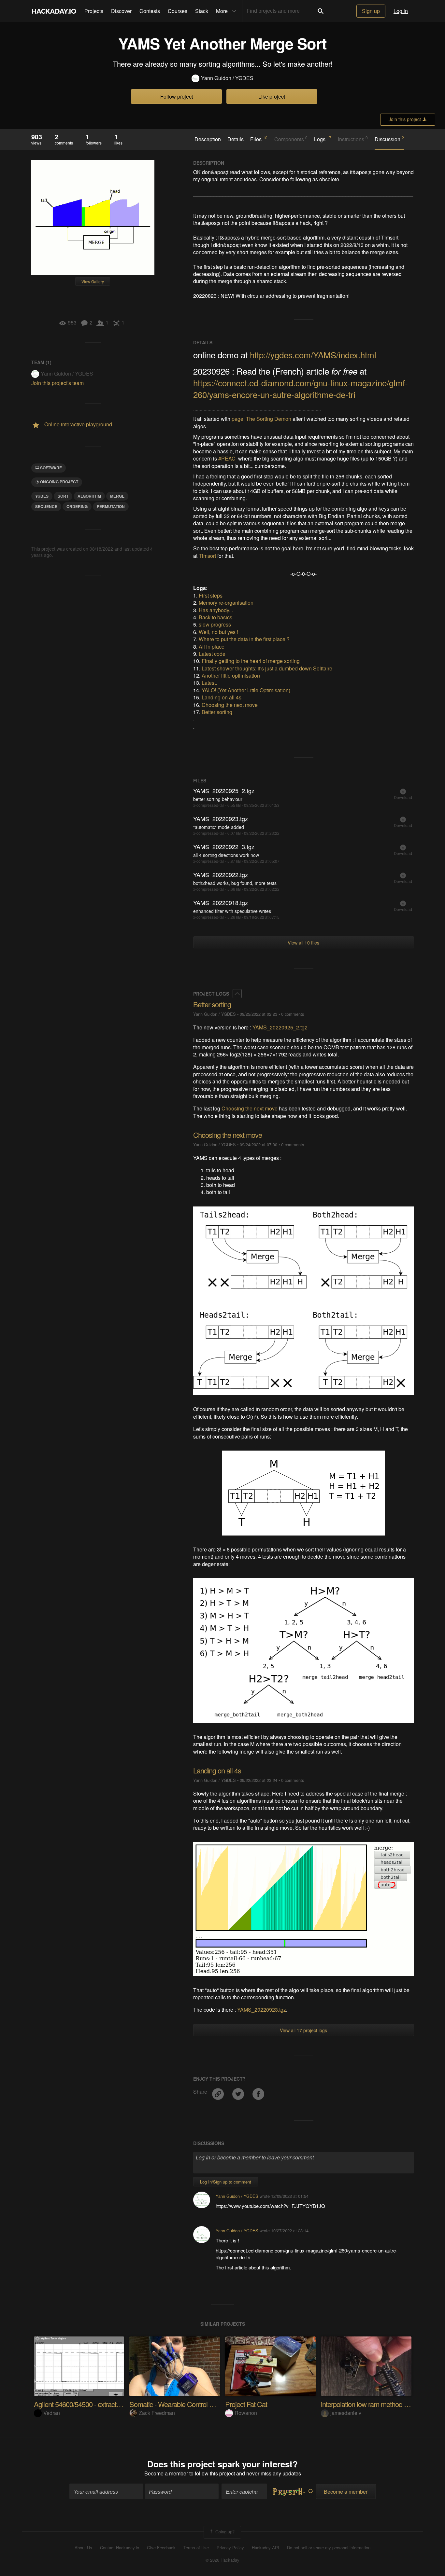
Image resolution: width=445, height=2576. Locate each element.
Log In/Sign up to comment (226, 2182)
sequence (46, 506)
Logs (323, 139)
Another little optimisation (231, 675)
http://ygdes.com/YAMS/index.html (313, 355)
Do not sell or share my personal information (329, 2548)
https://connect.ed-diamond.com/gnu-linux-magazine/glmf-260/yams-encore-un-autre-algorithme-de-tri (301, 388)
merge (117, 496)
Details (236, 139)
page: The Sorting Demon (261, 419)
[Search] (321, 11)
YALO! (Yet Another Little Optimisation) (246, 690)
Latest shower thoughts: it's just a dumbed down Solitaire (267, 668)
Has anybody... (216, 610)
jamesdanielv (346, 2413)
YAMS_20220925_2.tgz (280, 1027)
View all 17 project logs (303, 2030)
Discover (121, 11)
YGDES (42, 496)
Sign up (371, 11)
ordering (77, 506)
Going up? (224, 2532)
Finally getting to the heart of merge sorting (251, 661)
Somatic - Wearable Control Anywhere (184, 2404)
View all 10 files (303, 943)
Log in (401, 11)
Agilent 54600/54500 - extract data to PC (91, 2404)
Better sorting (217, 712)
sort (63, 496)
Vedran (52, 2413)
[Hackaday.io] (54, 11)
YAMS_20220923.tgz (262, 2010)
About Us (83, 2548)
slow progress (215, 624)
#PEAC (227, 458)
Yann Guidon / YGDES (227, 78)
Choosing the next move (230, 705)
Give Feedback (161, 2548)
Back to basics (215, 617)
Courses (178, 11)
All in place (212, 647)
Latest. (209, 683)
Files (259, 139)
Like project (272, 96)
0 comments (293, 1014)
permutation (111, 506)
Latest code (212, 654)
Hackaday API (266, 2548)
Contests (150, 11)
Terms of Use (196, 2548)
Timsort (207, 556)
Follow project (177, 96)
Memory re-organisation (226, 603)
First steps (211, 595)
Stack (202, 11)
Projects (94, 11)
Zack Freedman (157, 2413)
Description (208, 139)
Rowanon (246, 2413)
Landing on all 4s (222, 697)
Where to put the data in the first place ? (244, 639)
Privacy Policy (230, 2548)
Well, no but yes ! (218, 632)
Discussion (389, 139)
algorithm (89, 496)
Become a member (166, 2473)
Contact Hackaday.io (120, 2548)
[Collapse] (237, 994)
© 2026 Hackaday (223, 2560)
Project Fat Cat (246, 2404)
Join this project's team (57, 383)
